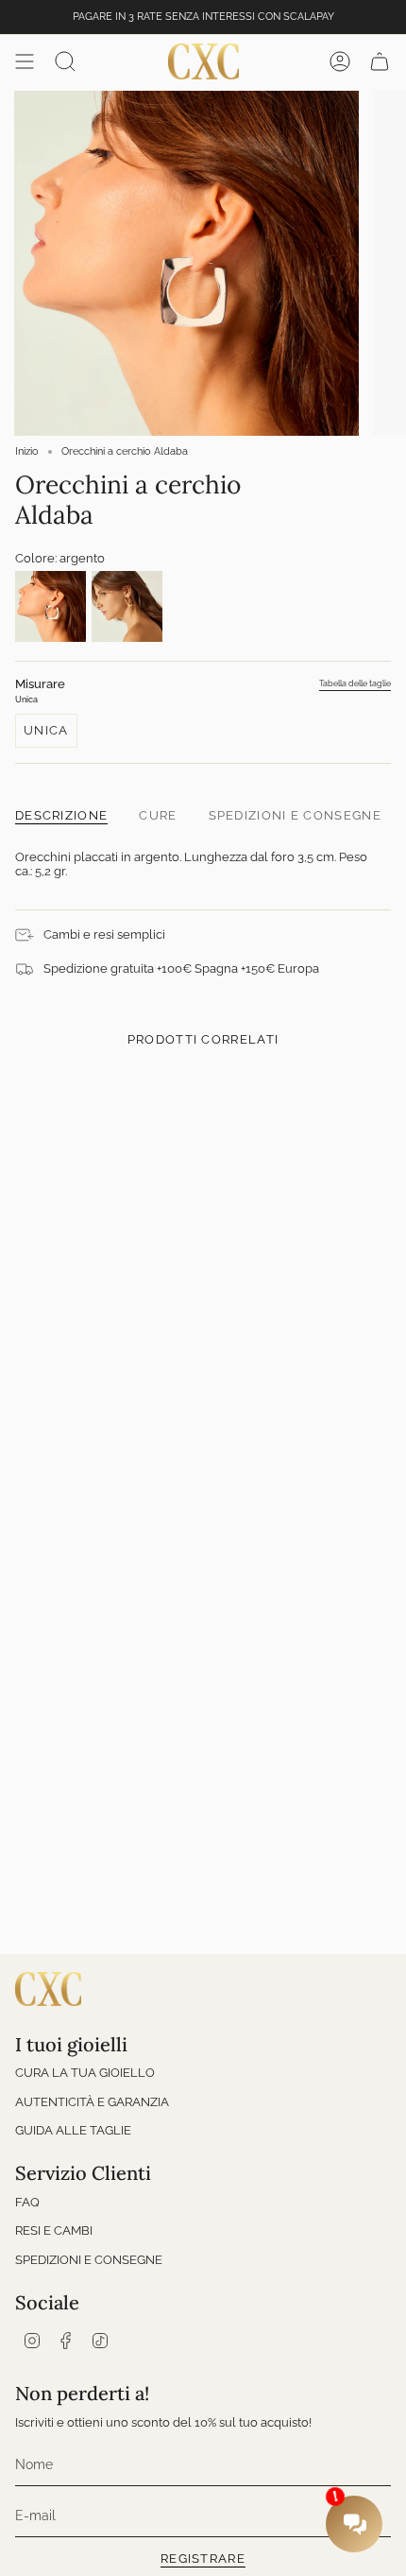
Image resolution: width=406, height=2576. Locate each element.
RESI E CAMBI (54, 2230)
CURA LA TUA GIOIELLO (85, 2073)
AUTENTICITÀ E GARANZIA (92, 2102)
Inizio (27, 451)
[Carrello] (380, 61)
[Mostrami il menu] (25, 61)
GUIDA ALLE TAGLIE (73, 2130)
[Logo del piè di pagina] (48, 1989)
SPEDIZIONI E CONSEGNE (89, 2260)
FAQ (27, 2202)
